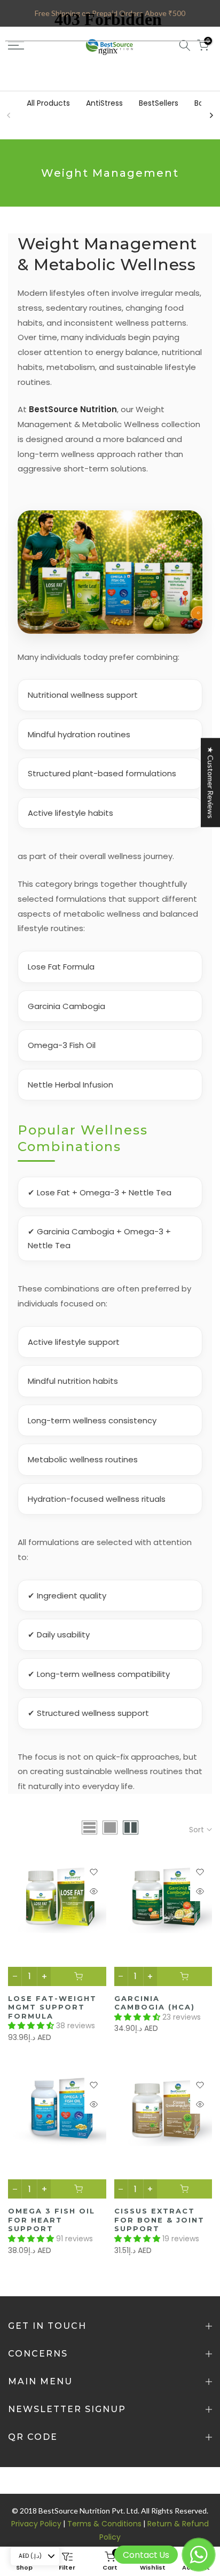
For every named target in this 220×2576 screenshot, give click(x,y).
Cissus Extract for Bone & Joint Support (159, 2220)
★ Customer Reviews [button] (211, 782)
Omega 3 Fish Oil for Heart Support (52, 2220)
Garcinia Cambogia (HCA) (155, 2003)
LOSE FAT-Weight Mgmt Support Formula (52, 2007)
